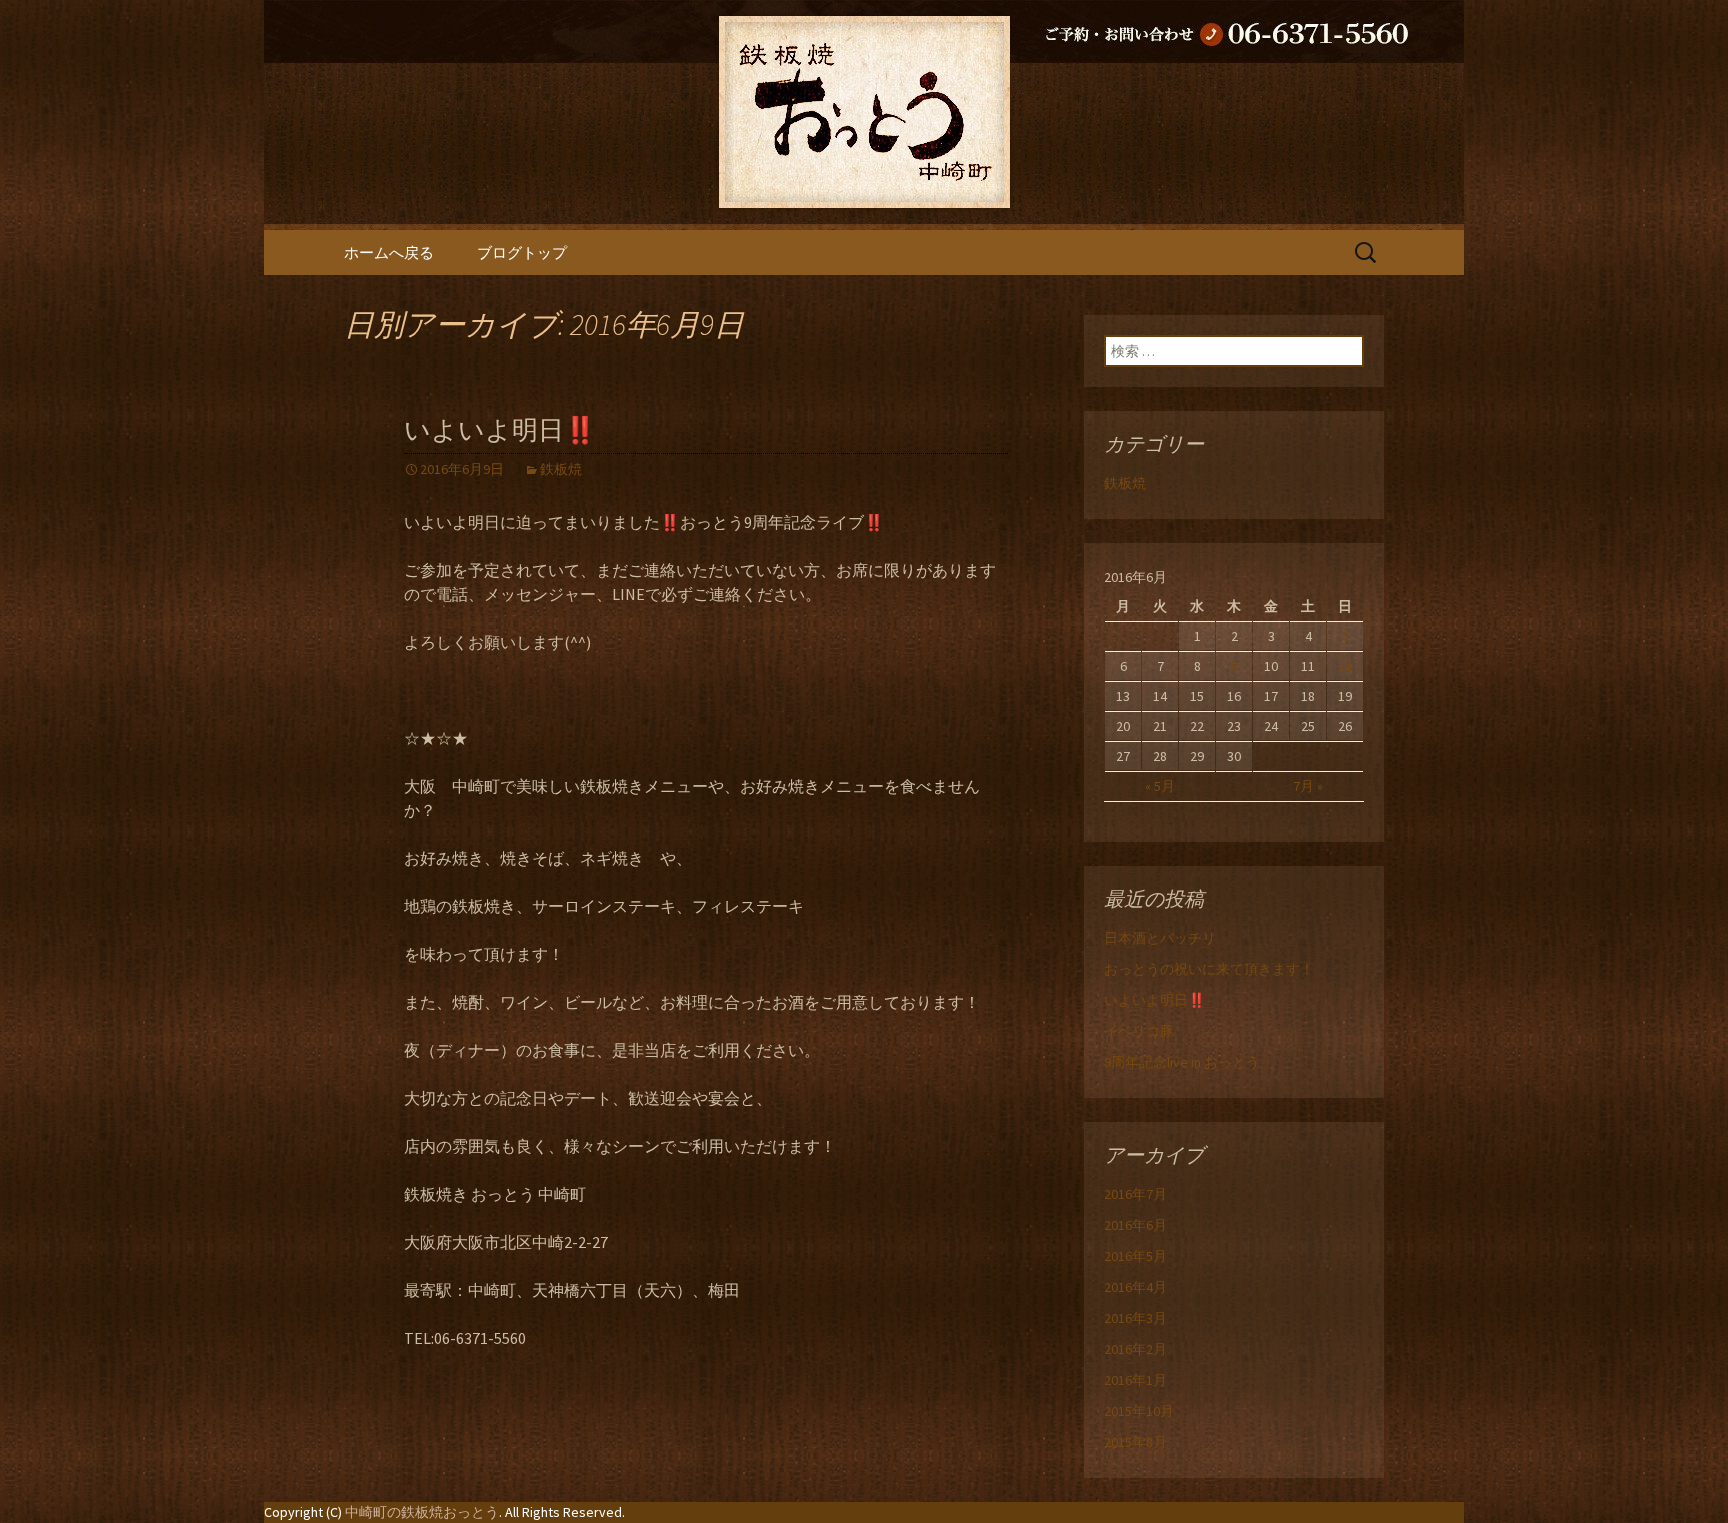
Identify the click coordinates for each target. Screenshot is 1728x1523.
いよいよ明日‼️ (500, 430)
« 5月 (1160, 786)
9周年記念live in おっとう (1182, 1062)
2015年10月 (1139, 1411)
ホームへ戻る (389, 252)
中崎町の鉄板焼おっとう (422, 1512)
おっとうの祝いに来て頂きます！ (1209, 969)
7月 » (1308, 786)
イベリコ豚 (1139, 1031)
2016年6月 (1135, 1225)
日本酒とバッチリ (1160, 938)
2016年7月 (1135, 1194)
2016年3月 (1135, 1318)
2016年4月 (1135, 1287)
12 (1345, 666)
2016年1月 (1135, 1380)
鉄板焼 (561, 469)
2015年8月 (1135, 1442)
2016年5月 (1135, 1256)
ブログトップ (522, 252)
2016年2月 (1135, 1349)
